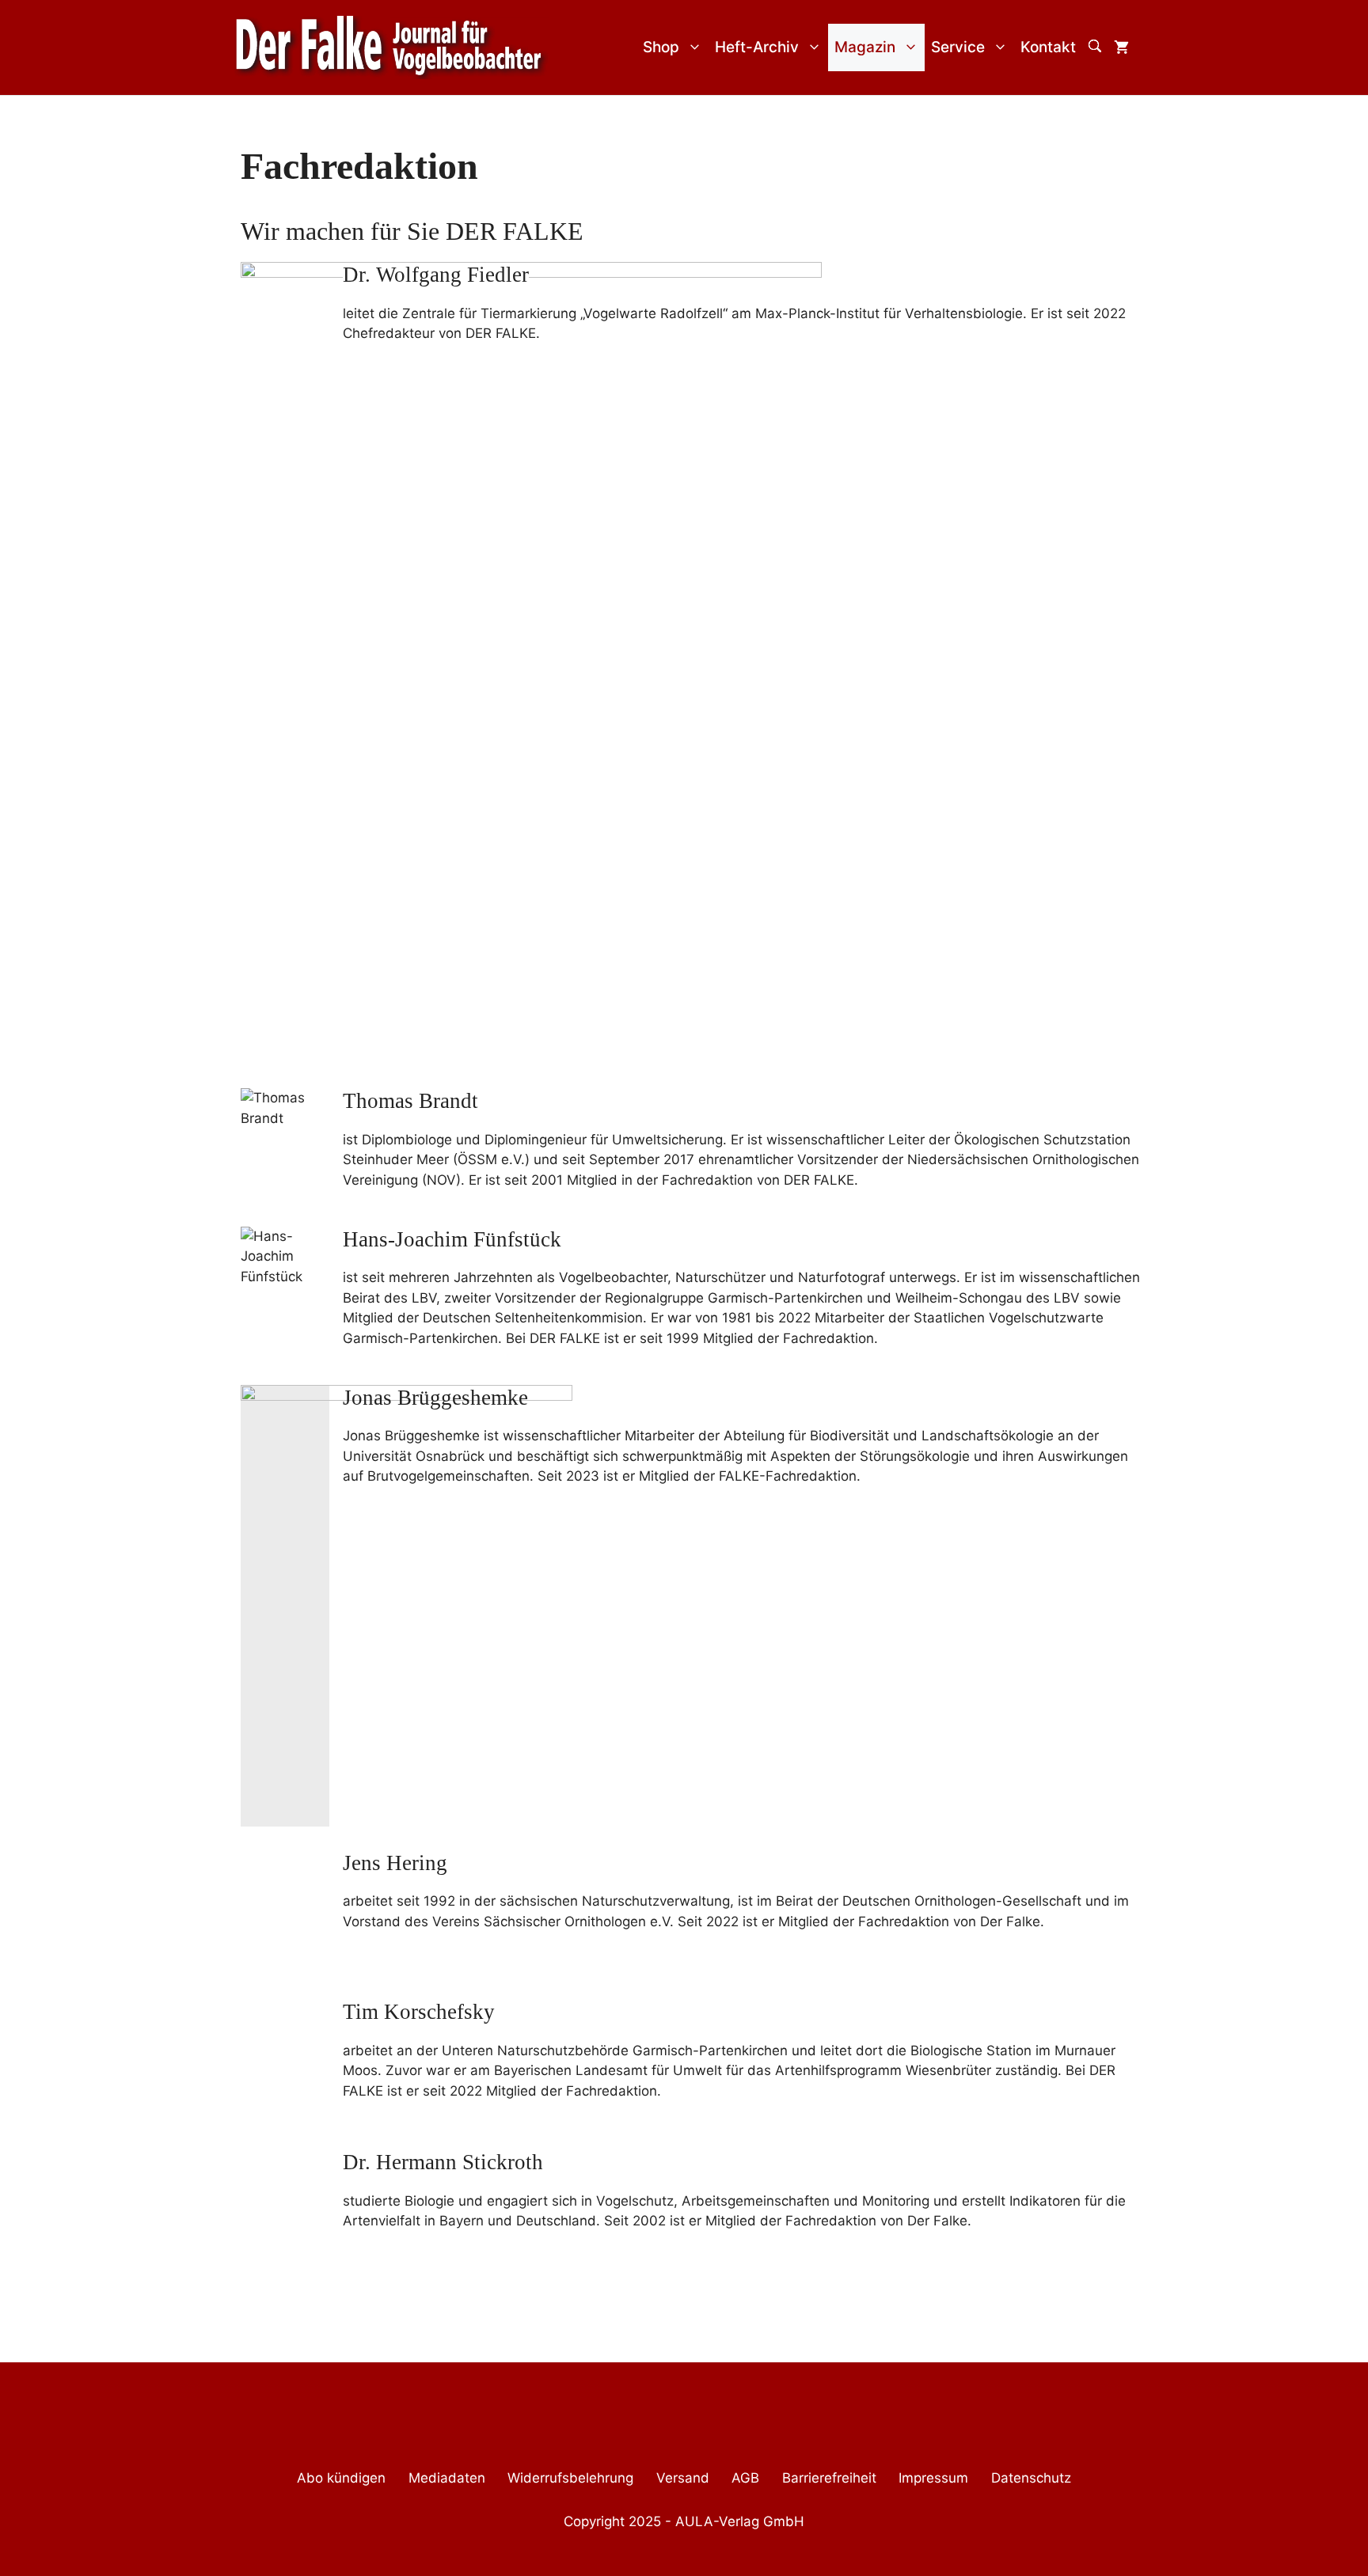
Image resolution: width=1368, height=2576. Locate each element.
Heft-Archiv (757, 47)
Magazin (865, 47)
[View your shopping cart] (1121, 47)
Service (958, 47)
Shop (661, 47)
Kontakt (1048, 47)
